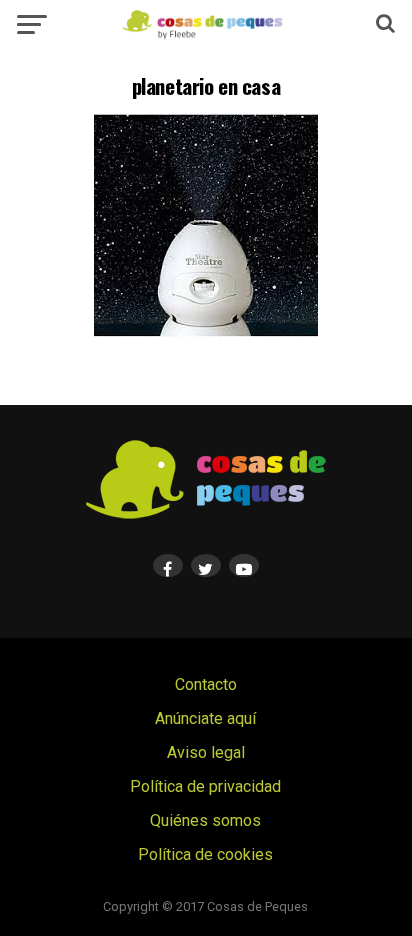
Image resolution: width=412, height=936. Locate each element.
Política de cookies (205, 854)
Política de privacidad (205, 786)
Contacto (206, 684)
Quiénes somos (205, 820)
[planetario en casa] (206, 331)
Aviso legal (206, 752)
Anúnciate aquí (205, 718)
